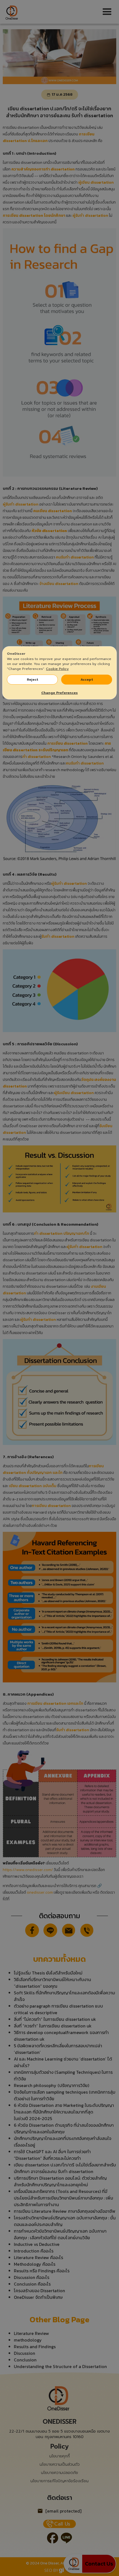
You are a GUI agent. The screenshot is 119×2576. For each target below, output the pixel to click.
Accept (87, 680)
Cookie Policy (57, 669)
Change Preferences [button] (59, 693)
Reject (33, 680)
